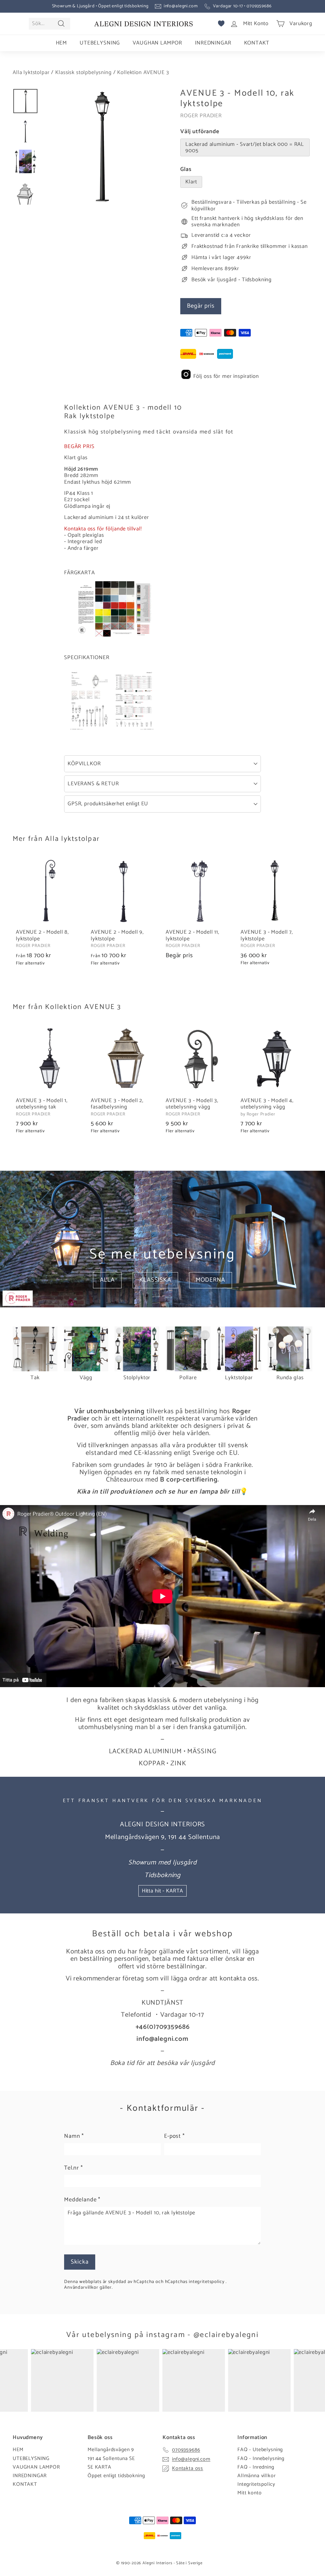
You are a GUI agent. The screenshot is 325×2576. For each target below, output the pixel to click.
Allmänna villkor (257, 2476)
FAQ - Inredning (256, 2467)
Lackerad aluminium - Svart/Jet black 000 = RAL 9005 (245, 147)
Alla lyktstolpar (31, 72)
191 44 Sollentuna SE (111, 2459)
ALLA (107, 1280)
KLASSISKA (155, 1280)
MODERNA (211, 1280)
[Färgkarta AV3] (115, 635)
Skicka (80, 2262)
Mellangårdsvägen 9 (111, 2450)
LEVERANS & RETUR (93, 784)
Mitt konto (250, 2493)
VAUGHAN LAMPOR (157, 43)
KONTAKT (257, 43)
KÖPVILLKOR (84, 764)
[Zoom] (101, 147)
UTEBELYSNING (100, 43)
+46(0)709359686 (163, 2027)
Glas (186, 170)
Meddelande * (82, 2200)
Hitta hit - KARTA (162, 1891)
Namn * (74, 2136)
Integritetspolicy (256, 2484)
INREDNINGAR (213, 43)
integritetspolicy (207, 2282)
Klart (191, 182)
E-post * (174, 2136)
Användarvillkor (82, 2287)
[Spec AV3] (112, 731)
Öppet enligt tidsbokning (116, 2476)
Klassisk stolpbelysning (83, 72)
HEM (62, 43)
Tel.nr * (73, 2168)
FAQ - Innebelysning (261, 2459)
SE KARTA (99, 2467)
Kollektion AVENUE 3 (143, 72)
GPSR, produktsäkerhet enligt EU (108, 804)
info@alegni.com (181, 6)
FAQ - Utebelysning (260, 2450)
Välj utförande (200, 132)
